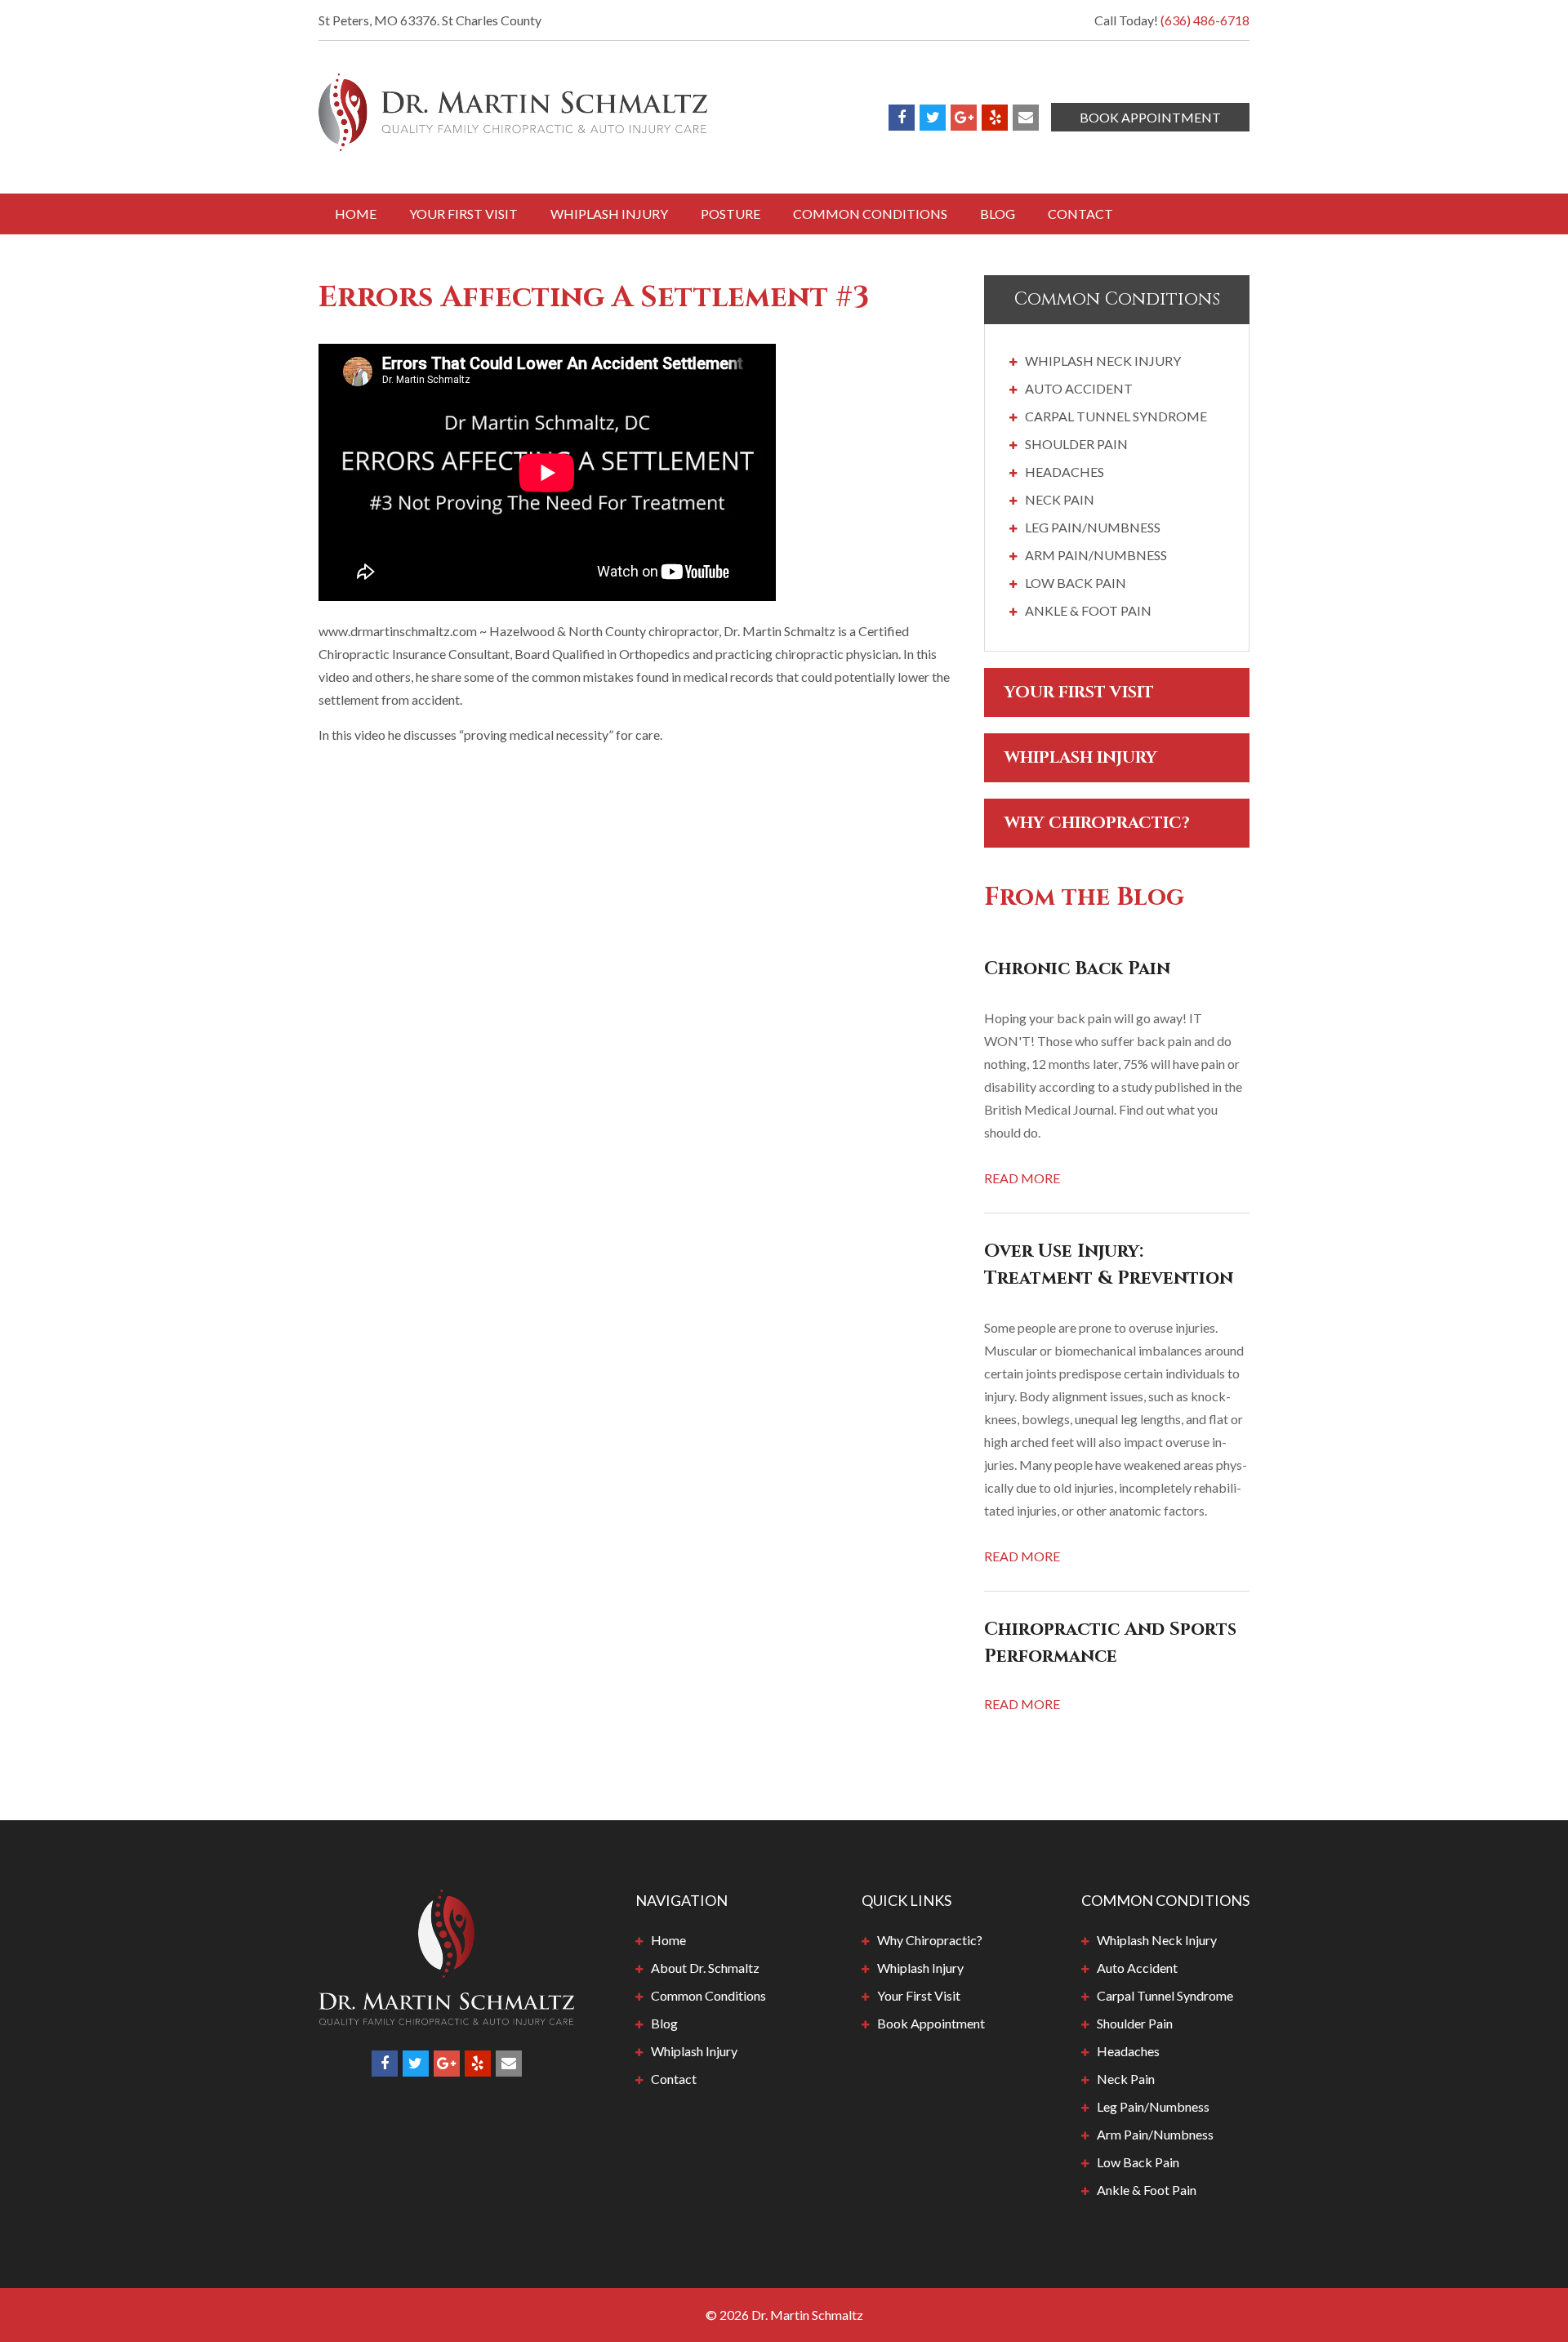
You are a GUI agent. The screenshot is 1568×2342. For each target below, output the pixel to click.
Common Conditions (870, 214)
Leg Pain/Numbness (1093, 527)
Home (356, 214)
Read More (1022, 1178)
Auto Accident (1079, 388)
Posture (731, 214)
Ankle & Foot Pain (1088, 610)
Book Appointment (1150, 117)
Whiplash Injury (609, 214)
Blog (998, 214)
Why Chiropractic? (1097, 823)
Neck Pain (1060, 499)
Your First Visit (463, 214)
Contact (1080, 214)
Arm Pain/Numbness (1096, 555)
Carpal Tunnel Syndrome (1116, 416)
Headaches (1065, 472)
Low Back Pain (1076, 583)
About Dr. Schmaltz (705, 1968)
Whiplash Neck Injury (1103, 361)
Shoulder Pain (1076, 444)
